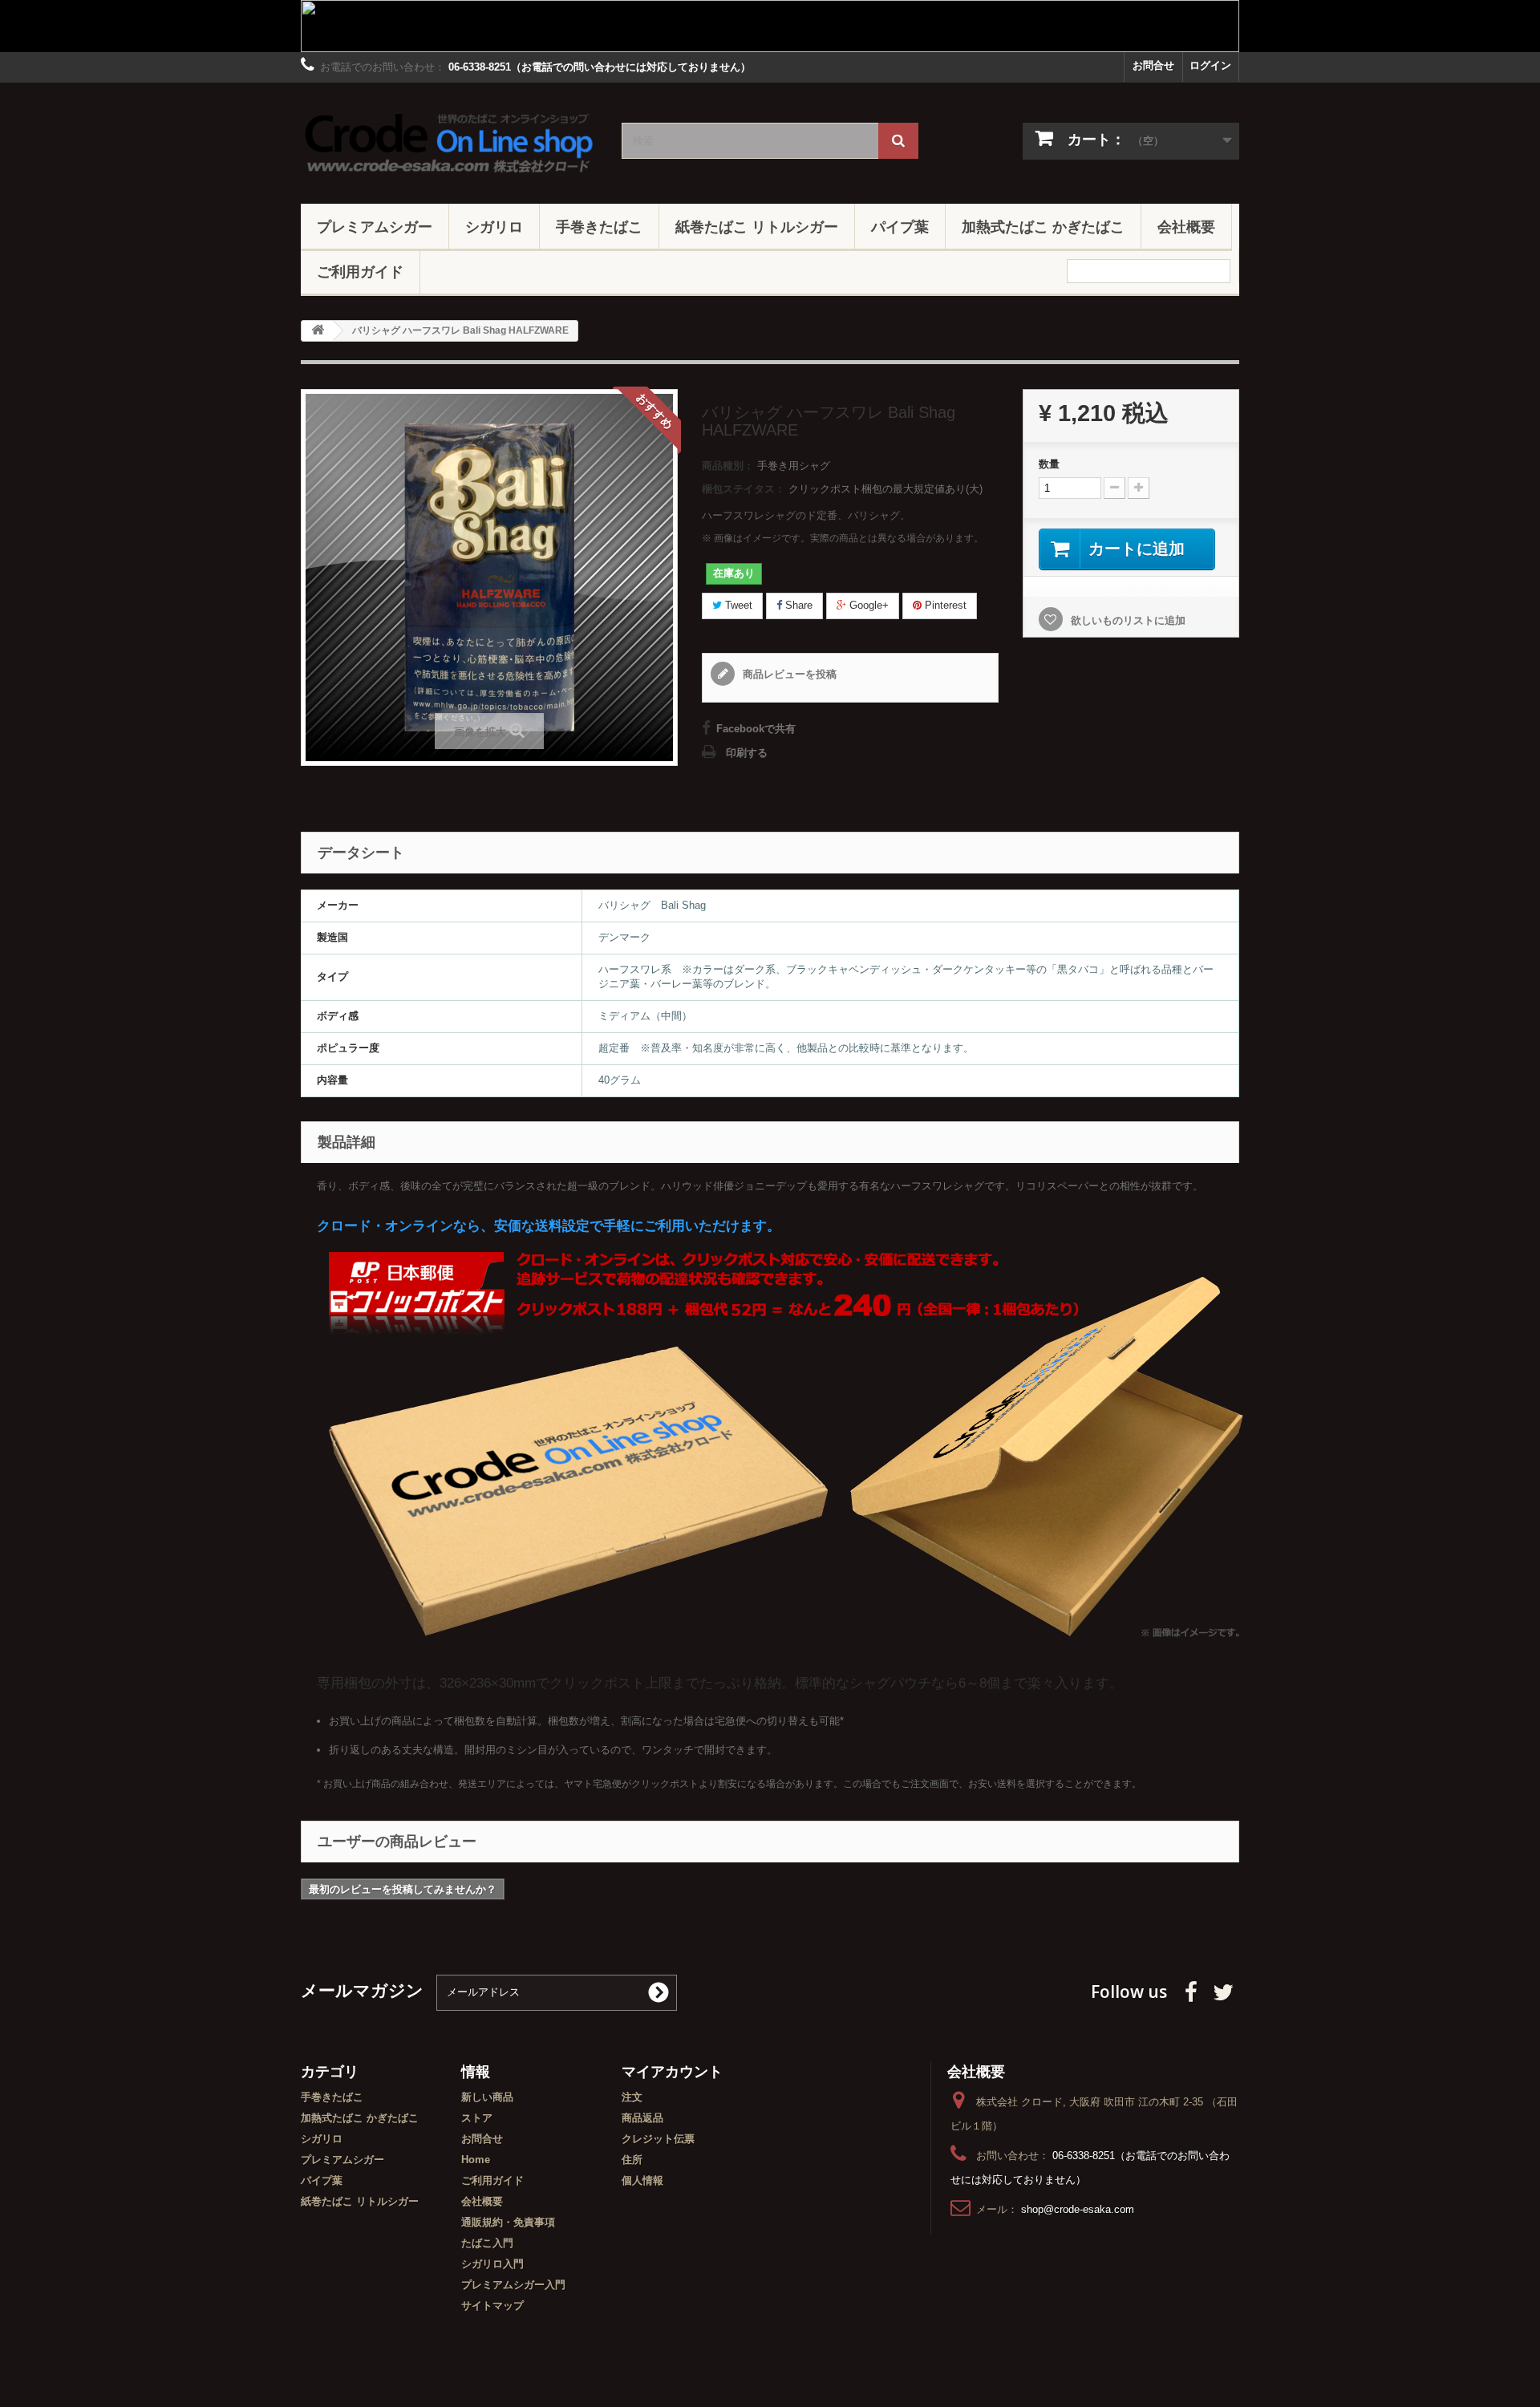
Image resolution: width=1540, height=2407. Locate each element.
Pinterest (944, 605)
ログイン (1210, 65)
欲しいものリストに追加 (1127, 620)
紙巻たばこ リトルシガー (757, 226)
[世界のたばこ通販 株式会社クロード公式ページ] (449, 139)
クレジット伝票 (658, 2139)
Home (476, 2160)
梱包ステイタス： (744, 489)
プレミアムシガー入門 (513, 2285)
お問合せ (1153, 65)
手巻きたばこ (599, 226)
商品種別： (728, 466)
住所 (632, 2160)
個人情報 (642, 2180)
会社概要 (1186, 226)
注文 (632, 2097)
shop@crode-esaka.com (1078, 2209)
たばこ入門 (487, 2243)
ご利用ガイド (360, 271)
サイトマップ (492, 2306)
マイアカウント (672, 2071)
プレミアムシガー (375, 226)
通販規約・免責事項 (508, 2222)
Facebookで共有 (756, 729)
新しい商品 (487, 2097)
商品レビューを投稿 (788, 674)
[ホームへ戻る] (318, 331)
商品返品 (642, 2118)
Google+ (867, 605)
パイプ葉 (900, 226)
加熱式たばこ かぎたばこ (1043, 226)
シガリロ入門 (492, 2264)
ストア (477, 2118)
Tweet (737, 605)
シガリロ (494, 226)
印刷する (747, 753)
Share (797, 605)
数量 (1049, 464)
